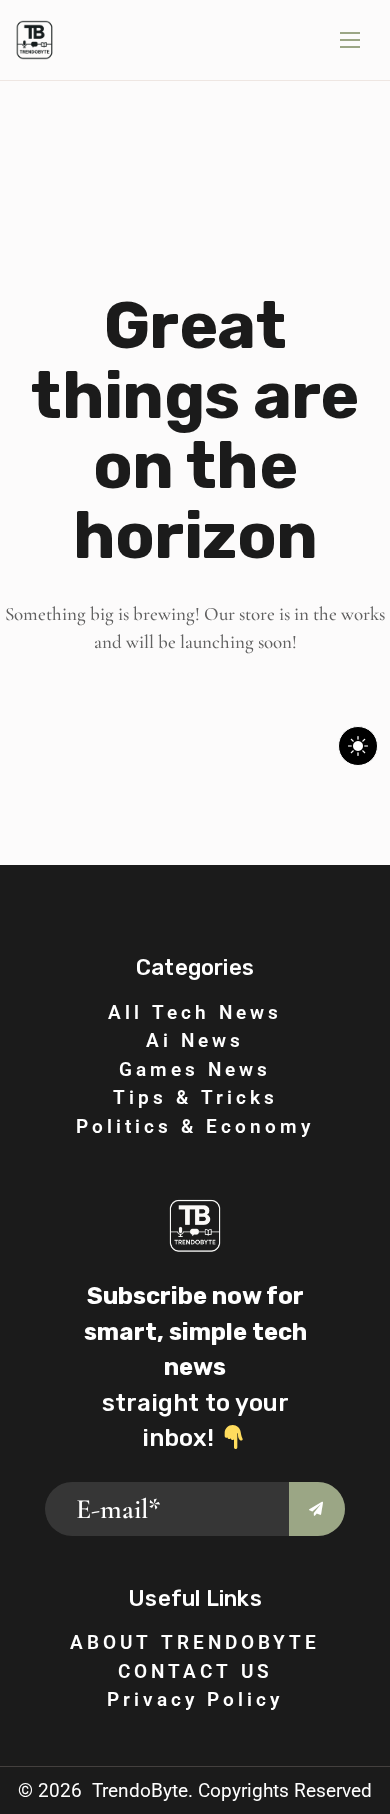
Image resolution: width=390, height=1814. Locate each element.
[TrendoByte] (35, 40)
